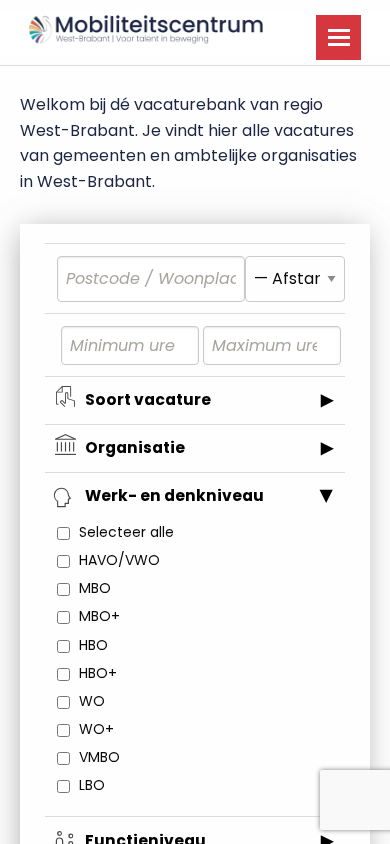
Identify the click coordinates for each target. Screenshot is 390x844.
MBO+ (99, 616)
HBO (93, 645)
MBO (95, 588)
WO (92, 701)
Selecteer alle (126, 532)
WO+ (96, 729)
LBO (92, 785)
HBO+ (98, 673)
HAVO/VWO (119, 560)
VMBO (99, 757)
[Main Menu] (338, 37)
